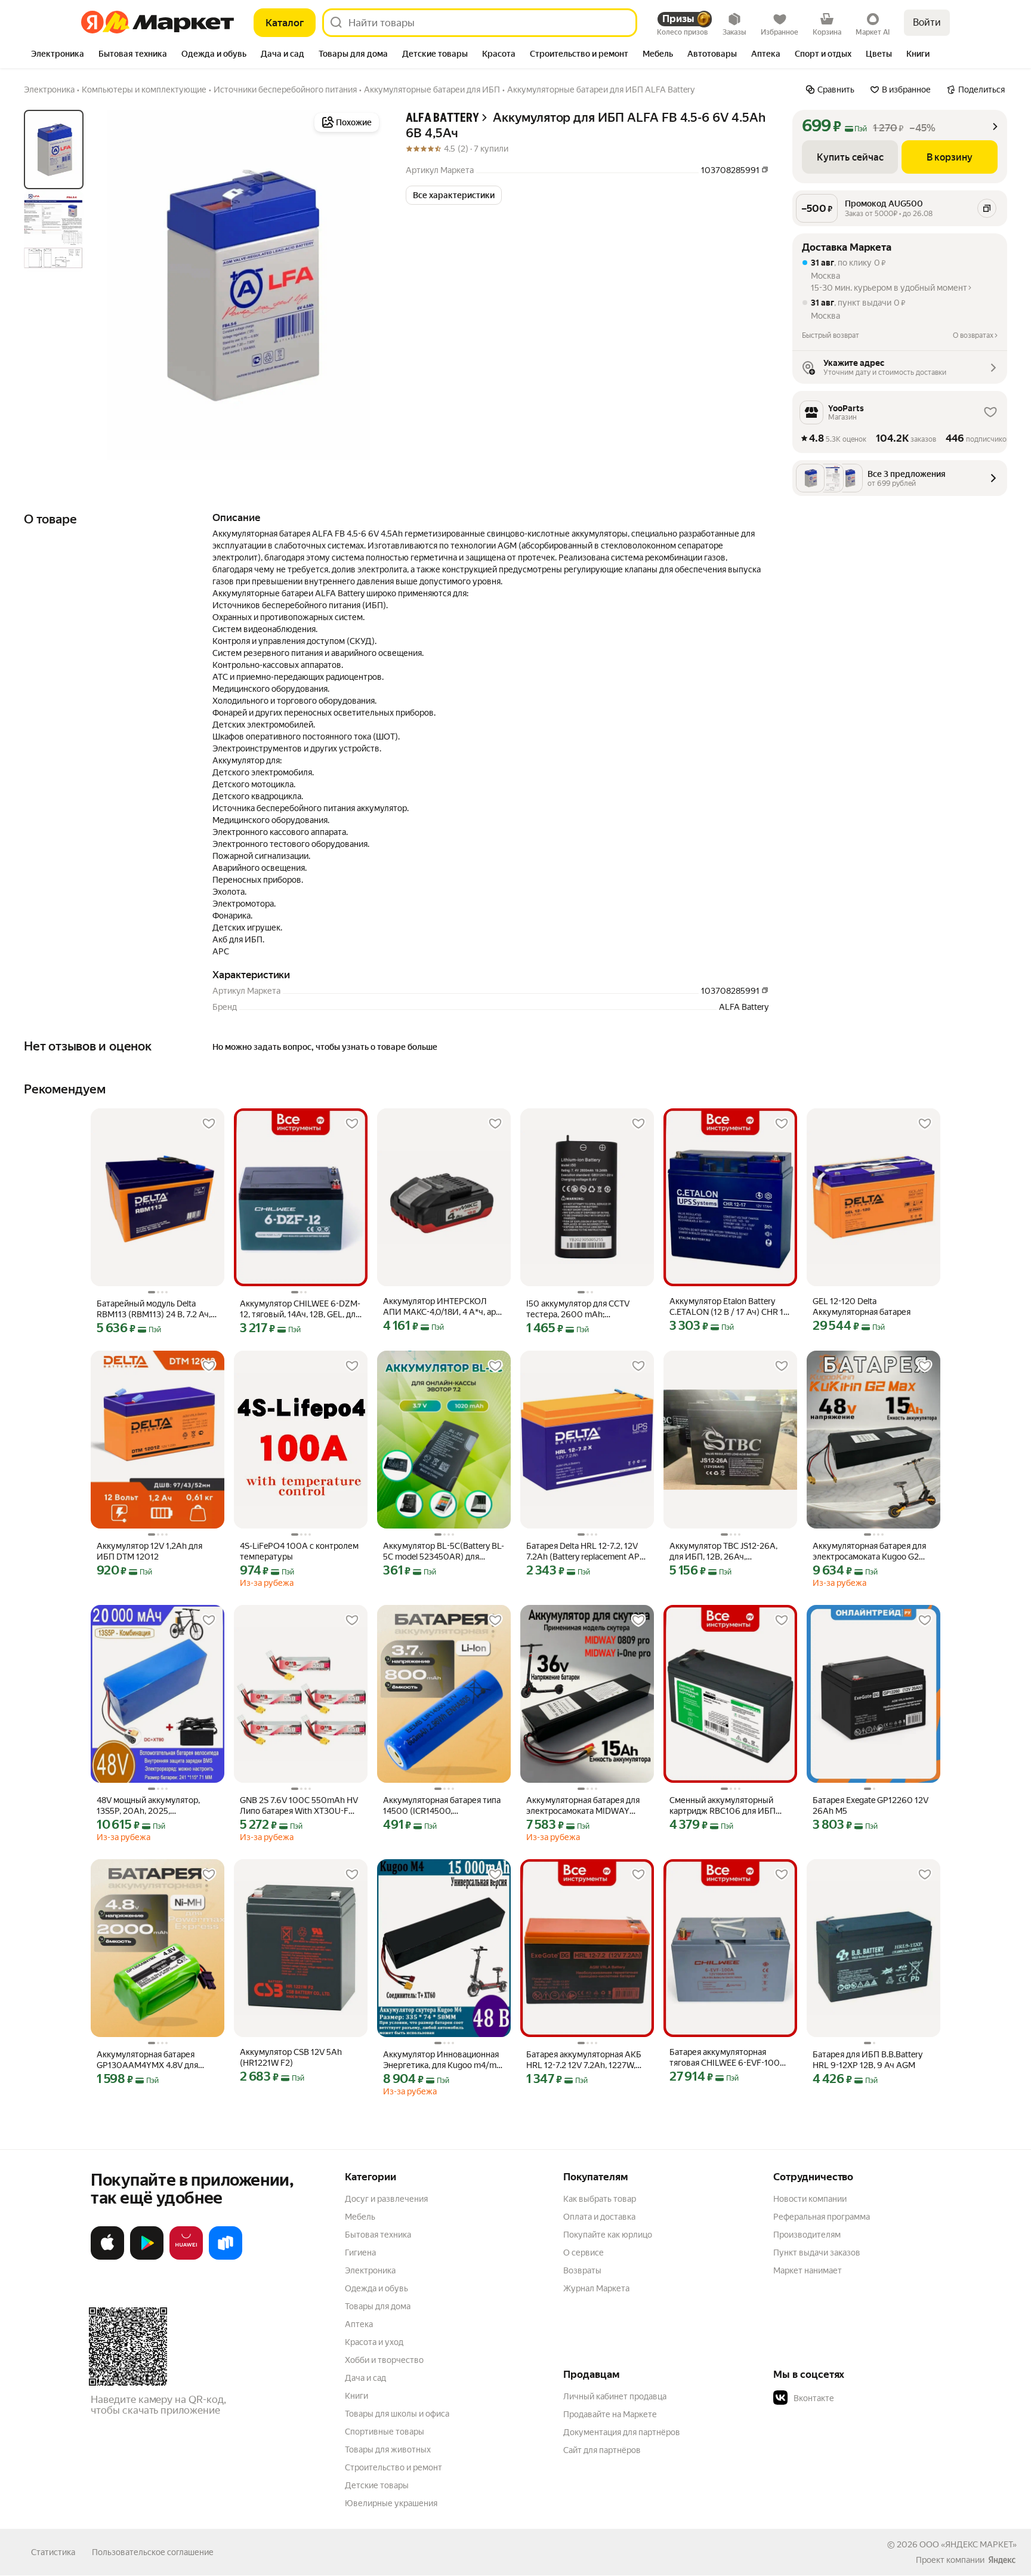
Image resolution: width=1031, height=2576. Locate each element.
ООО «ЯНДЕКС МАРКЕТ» (968, 2544)
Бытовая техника (378, 2235)
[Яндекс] (1002, 2560)
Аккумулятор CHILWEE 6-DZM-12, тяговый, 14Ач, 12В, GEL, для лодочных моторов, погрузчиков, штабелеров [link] (300, 1309)
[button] (454, 195)
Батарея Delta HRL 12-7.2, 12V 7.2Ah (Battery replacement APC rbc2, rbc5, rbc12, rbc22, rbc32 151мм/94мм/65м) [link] (586, 1552)
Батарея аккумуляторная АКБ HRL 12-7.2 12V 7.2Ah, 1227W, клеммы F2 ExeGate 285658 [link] (584, 2060)
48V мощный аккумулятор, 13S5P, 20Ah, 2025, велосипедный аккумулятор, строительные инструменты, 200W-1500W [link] (153, 1806)
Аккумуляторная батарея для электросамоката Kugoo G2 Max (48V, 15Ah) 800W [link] (869, 1552)
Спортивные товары (385, 2432)
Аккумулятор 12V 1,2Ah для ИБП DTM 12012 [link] (149, 1551)
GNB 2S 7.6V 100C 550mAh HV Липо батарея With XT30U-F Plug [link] (299, 1806)
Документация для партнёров (622, 2432)
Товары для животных (388, 2449)
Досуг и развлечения (386, 2199)
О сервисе (584, 2253)
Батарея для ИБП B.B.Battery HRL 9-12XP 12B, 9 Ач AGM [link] (868, 2060)
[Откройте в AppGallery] (186, 2257)
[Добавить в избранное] (209, 1124)
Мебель (360, 2217)
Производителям (807, 2235)
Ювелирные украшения (391, 2503)
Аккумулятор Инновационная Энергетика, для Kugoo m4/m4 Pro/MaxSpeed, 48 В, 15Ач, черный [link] (442, 2060)
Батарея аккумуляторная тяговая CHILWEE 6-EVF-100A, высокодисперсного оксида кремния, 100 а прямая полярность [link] (729, 2058)
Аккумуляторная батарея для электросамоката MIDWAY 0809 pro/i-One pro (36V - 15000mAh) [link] (583, 1806)
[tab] (58, 55)
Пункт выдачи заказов (817, 2253)
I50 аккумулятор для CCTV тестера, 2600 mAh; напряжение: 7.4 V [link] (578, 1309)
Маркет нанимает (808, 2270)
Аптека (359, 2324)
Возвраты (582, 2270)
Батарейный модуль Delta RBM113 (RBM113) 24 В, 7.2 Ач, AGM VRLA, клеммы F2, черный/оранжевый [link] (154, 1309)
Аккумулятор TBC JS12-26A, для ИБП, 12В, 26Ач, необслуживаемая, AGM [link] (723, 1552)
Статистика (53, 2552)
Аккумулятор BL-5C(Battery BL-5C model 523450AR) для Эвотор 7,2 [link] (444, 1552)
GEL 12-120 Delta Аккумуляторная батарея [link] (862, 1307)
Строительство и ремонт (393, 2467)
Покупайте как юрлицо (608, 2235)
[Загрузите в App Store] (107, 2257)
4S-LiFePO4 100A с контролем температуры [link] (299, 1551)
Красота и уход (374, 2342)
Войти (927, 22)
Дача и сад (365, 2378)
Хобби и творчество (384, 2360)
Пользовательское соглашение (153, 2552)
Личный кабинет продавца (615, 2396)
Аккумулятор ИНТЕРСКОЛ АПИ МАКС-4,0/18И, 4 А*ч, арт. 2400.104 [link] (442, 1307)
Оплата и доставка (599, 2217)
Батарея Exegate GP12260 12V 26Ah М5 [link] (871, 1805)
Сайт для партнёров (602, 2450)
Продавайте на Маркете (610, 2414)
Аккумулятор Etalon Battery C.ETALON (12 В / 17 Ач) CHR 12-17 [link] (730, 1307)
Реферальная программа (822, 2217)
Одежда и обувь (376, 2288)
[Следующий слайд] (363, 285)
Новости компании (810, 2199)
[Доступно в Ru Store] (226, 2257)
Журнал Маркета (596, 2288)
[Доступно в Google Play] (147, 2257)
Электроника (370, 2270)
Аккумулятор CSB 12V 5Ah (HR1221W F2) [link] (291, 2057)
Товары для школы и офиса (397, 2414)
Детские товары (377, 2485)
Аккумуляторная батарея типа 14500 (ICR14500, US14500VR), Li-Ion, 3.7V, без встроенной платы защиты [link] (442, 1806)
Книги (356, 2396)
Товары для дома (378, 2306)
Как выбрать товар (600, 2199)
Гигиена (360, 2253)
